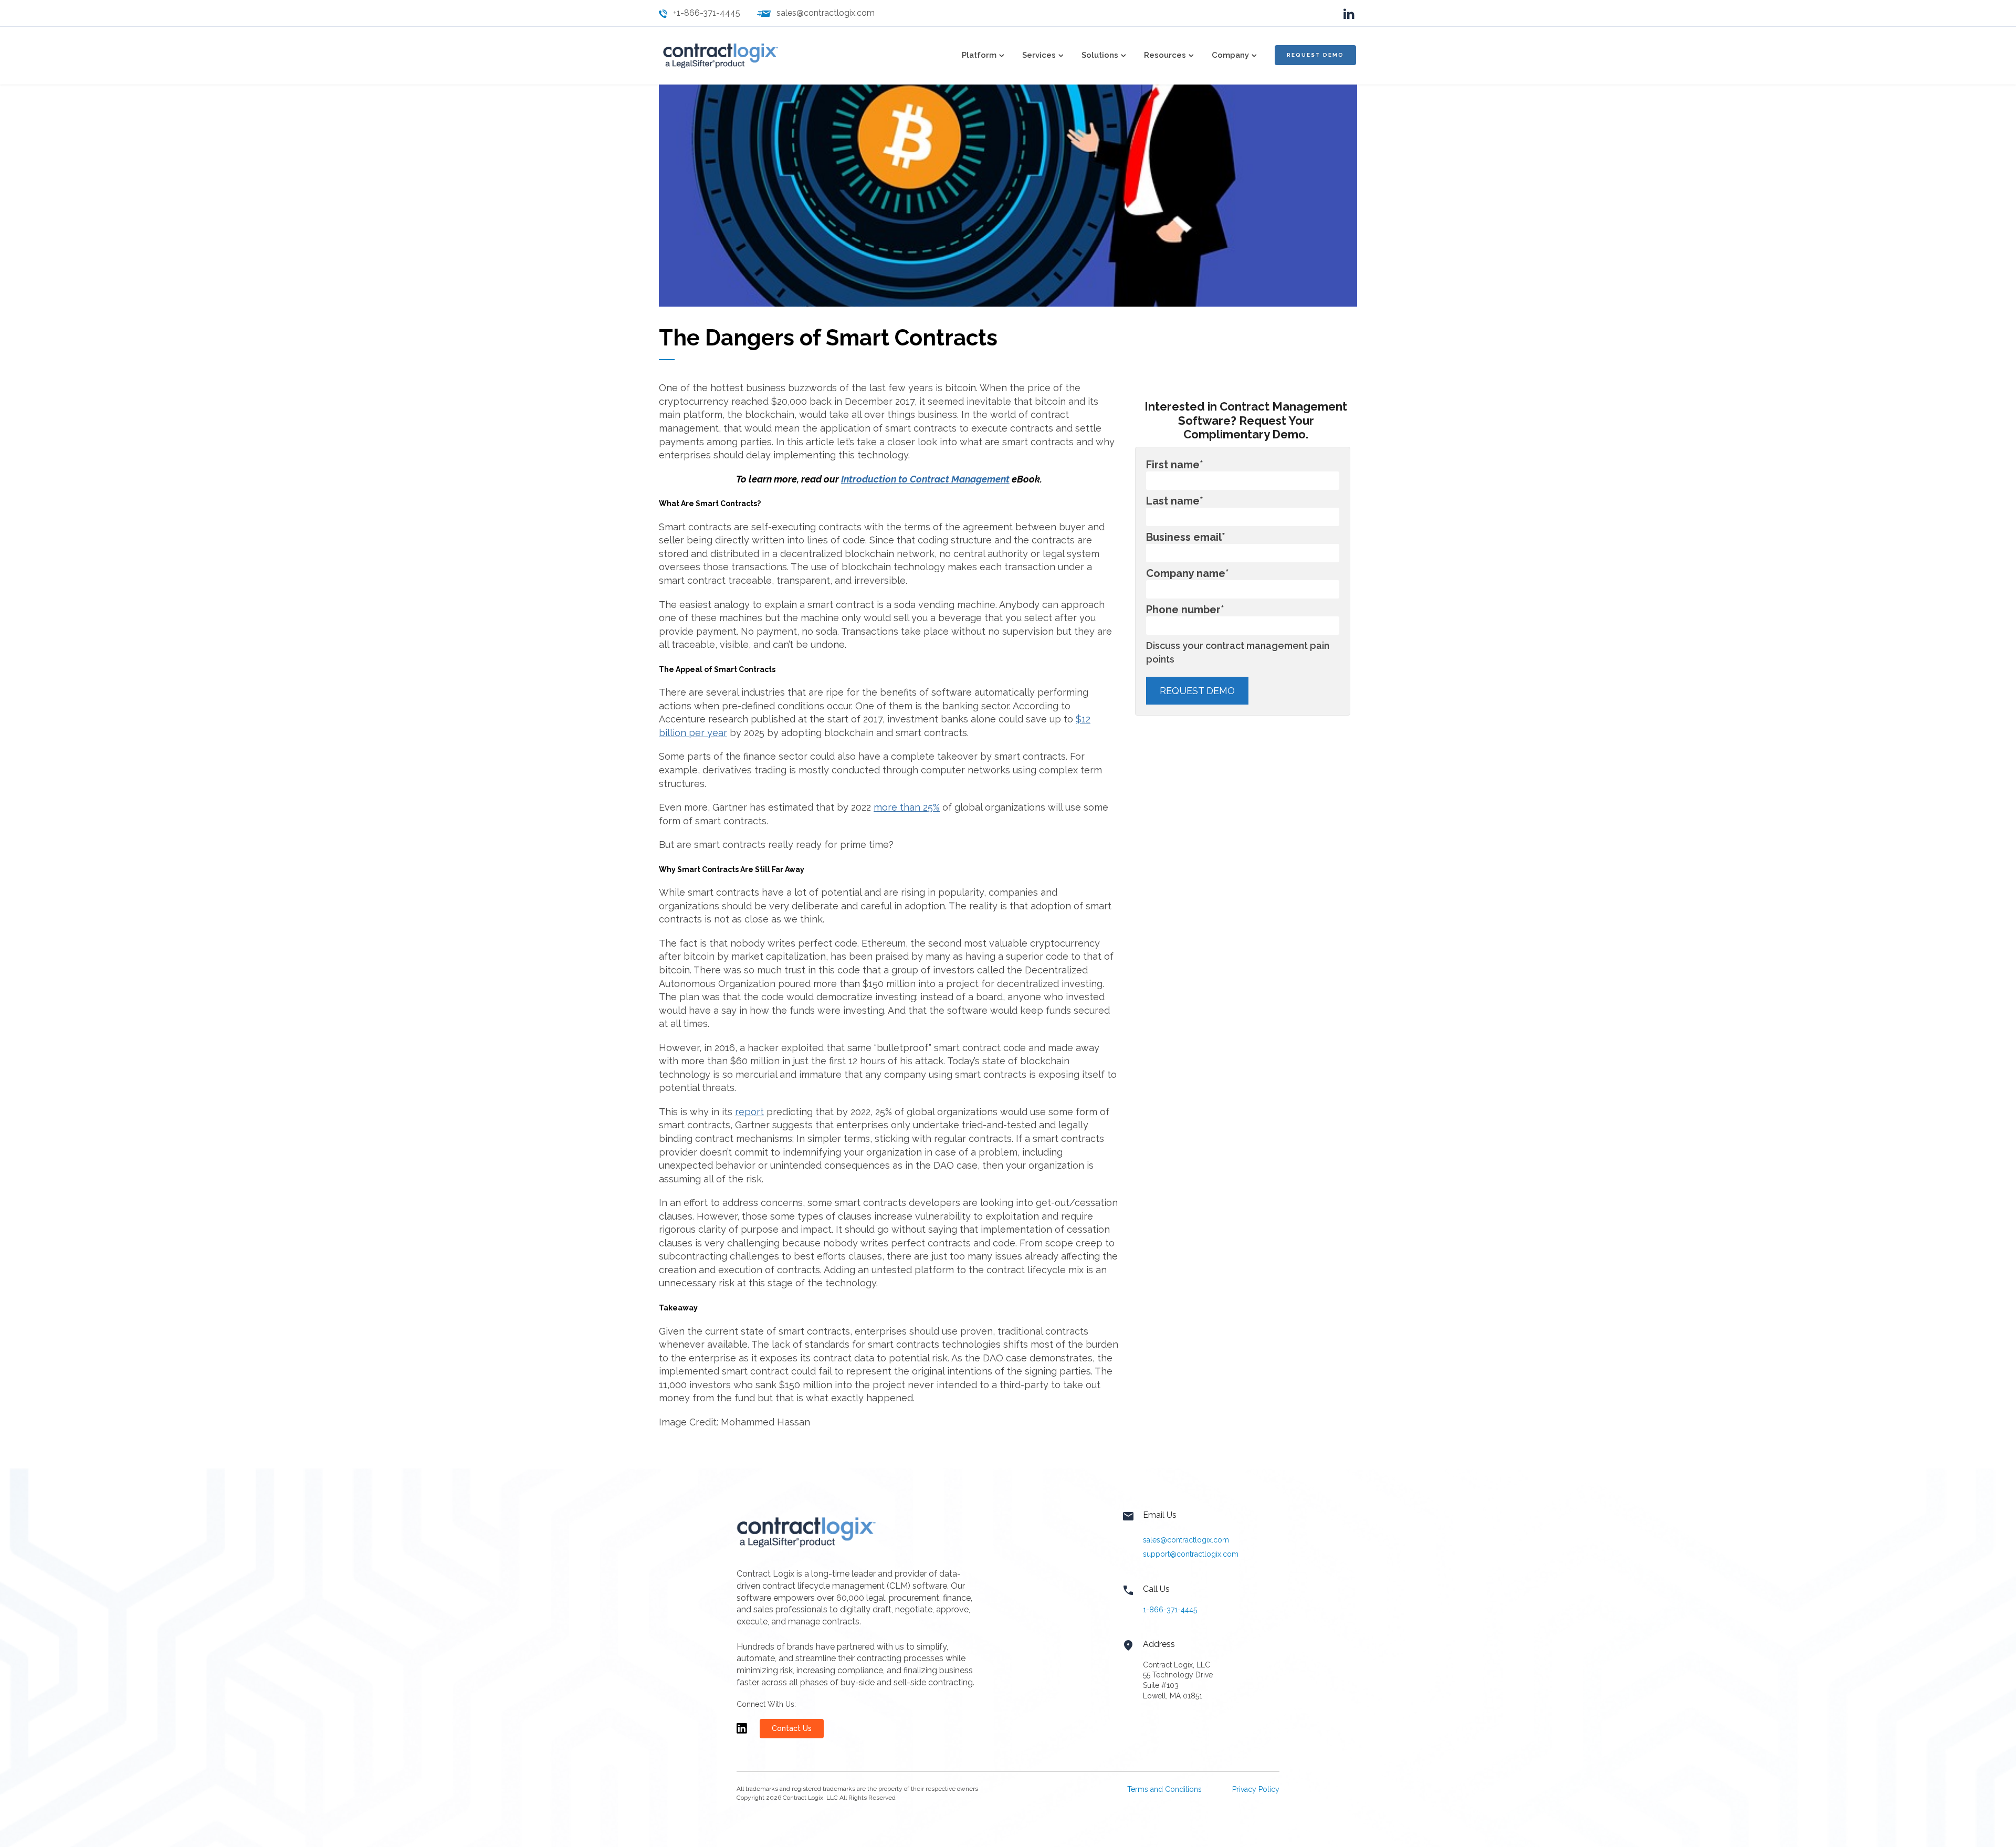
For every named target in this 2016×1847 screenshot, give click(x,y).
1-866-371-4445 (1170, 1610)
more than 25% (907, 807)
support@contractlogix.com (1191, 1554)
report (749, 1112)
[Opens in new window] (742, 1733)
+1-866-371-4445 (707, 13)
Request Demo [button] (1315, 55)
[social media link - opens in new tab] (1349, 13)
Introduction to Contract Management (925, 479)
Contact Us (792, 1728)
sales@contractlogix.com (826, 13)
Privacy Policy (1256, 1789)
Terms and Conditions (1164, 1789)
